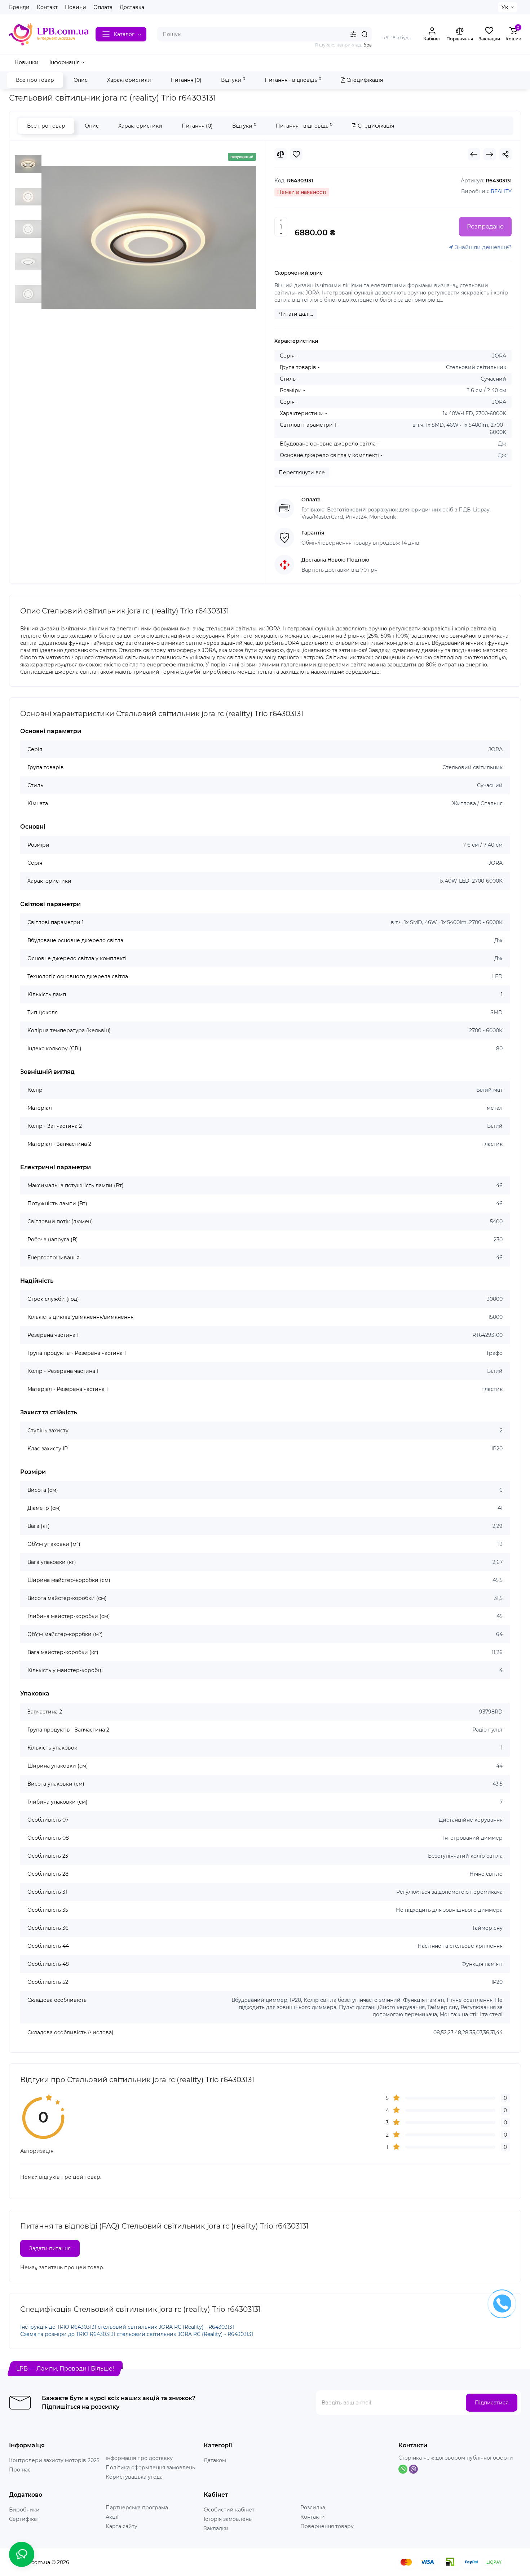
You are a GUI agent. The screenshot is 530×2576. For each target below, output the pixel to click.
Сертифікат (24, 2519)
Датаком (215, 2460)
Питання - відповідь (293, 80)
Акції (112, 2517)
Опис (81, 80)
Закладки (216, 2528)
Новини (76, 7)
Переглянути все (302, 473)
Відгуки (233, 80)
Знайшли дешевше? (482, 247)
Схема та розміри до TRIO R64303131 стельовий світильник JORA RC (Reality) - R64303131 (137, 2334)
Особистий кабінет (229, 2510)
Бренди (19, 7)
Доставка (132, 7)
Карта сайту (122, 2526)
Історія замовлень (228, 2519)
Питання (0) (186, 80)
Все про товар (35, 80)
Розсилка (313, 2508)
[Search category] (353, 34)
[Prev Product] (474, 154)
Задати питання (50, 2248)
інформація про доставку (139, 2458)
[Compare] (281, 154)
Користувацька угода (134, 2477)
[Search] (365, 34)
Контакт (47, 7)
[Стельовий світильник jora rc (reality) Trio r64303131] (149, 238)
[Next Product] (490, 154)
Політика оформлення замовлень (150, 2468)
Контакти (313, 2517)
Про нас (20, 2470)
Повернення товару (327, 2526)
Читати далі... (296, 314)
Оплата (103, 7)
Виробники (24, 2510)
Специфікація (364, 80)
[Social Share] (505, 154)
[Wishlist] (296, 154)
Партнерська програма (137, 2508)
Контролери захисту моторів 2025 (54, 2460)
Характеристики (129, 80)
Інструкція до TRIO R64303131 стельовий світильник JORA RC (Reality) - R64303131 (127, 2327)
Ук (505, 7)
